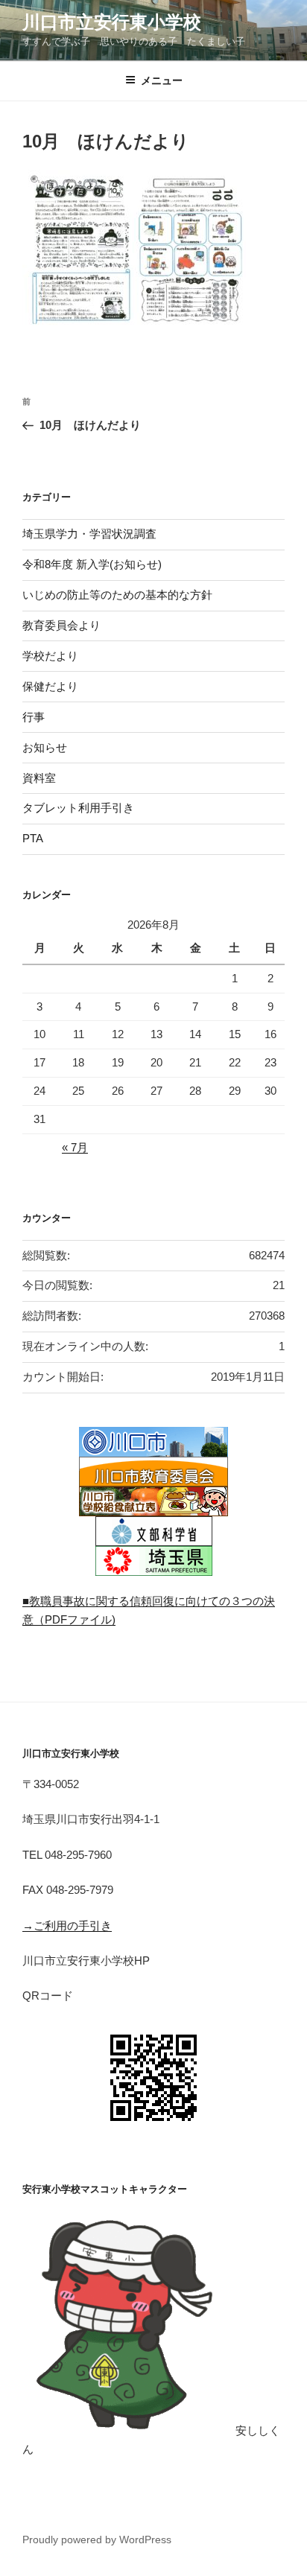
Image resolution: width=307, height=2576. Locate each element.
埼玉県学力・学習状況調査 (89, 534)
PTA (33, 838)
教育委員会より (61, 625)
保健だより (50, 686)
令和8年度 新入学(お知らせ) (92, 564)
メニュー (162, 80)
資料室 (39, 778)
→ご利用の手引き (67, 1925)
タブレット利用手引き (78, 808)
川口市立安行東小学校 (112, 22)
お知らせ (45, 747)
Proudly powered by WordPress (97, 2540)
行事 (34, 717)
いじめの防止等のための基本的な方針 (117, 595)
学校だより (50, 656)
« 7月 (75, 1147)
